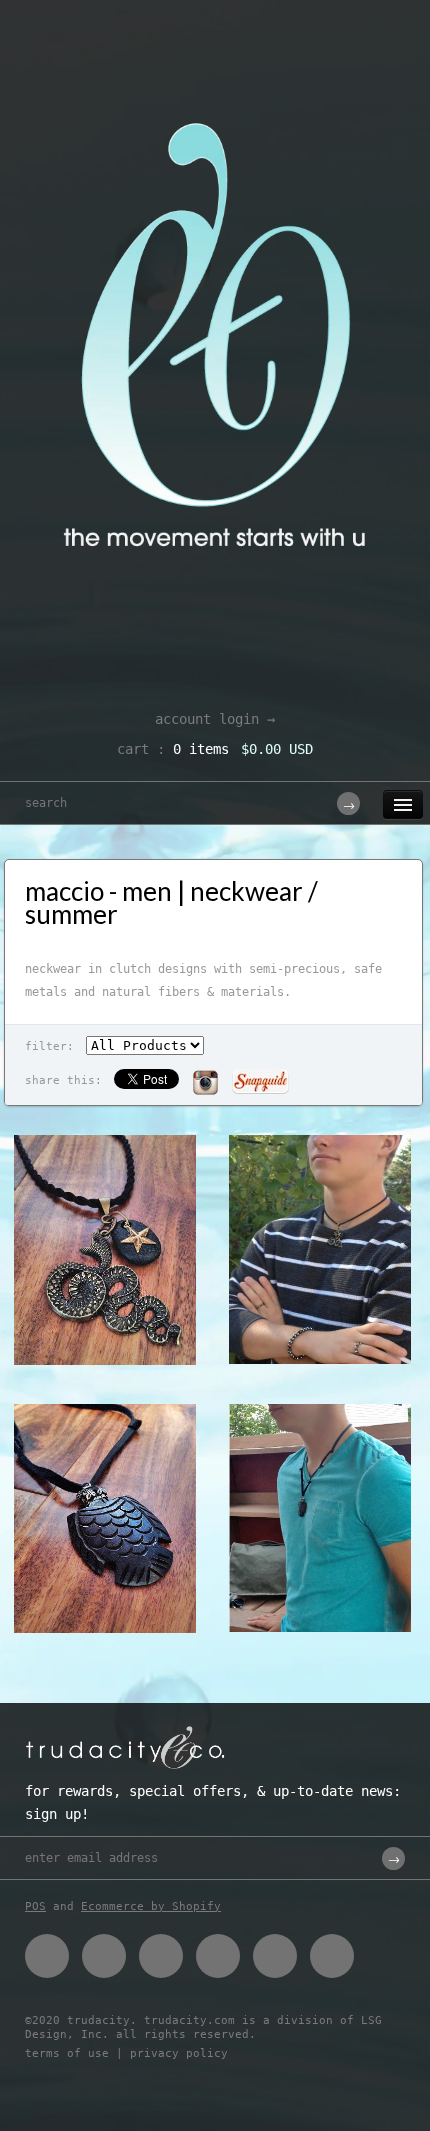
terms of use (67, 2053)
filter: (49, 1046)
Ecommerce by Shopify (151, 1906)
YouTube (332, 1956)
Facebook (47, 1956)
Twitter (104, 1956)
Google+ (218, 1956)
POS (35, 1906)
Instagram (275, 1956)
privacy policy (179, 2053)
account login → (215, 719)
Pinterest (161, 1956)
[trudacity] (215, 65)
